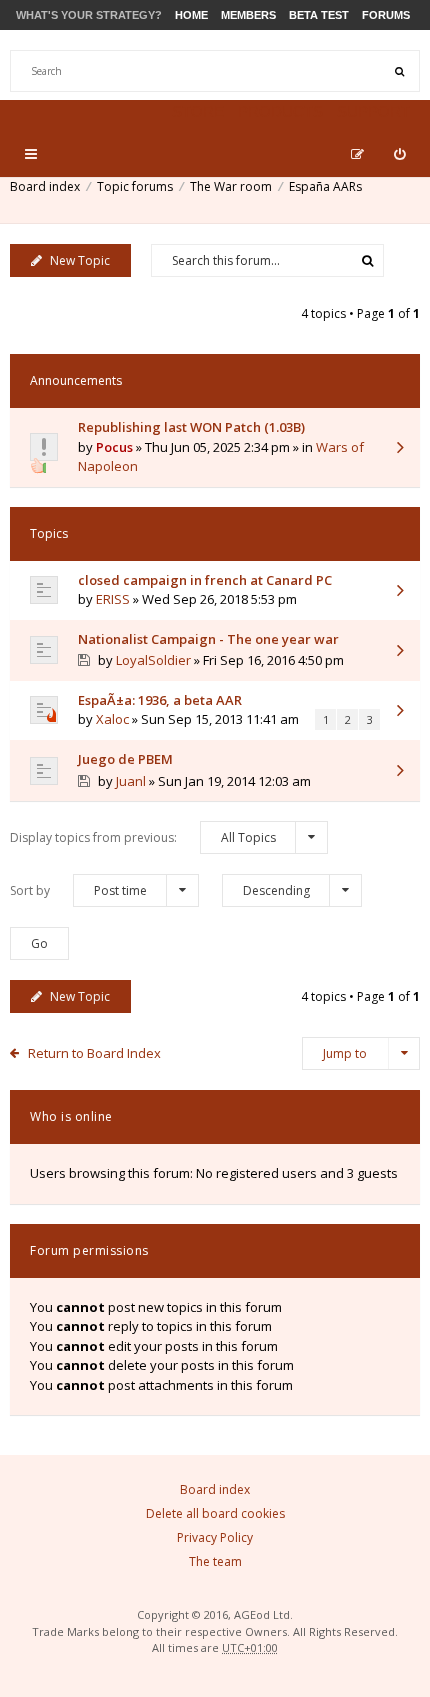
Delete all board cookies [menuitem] (215, 1513)
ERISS (113, 599)
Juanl (131, 781)
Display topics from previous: (143, 837)
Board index (45, 186)
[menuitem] (399, 154)
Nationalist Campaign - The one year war (208, 639)
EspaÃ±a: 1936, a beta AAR (160, 700)
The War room (231, 186)
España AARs (325, 186)
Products (280, 111)
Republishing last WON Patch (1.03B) (191, 427)
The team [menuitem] (215, 1561)
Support (373, 111)
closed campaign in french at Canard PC (205, 580)
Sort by (78, 890)
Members (248, 15)
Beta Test (319, 15)
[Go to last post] (400, 449)
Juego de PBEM (125, 759)
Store (198, 111)
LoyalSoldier (153, 660)
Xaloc (112, 719)
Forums (386, 15)
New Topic (80, 260)
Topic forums (135, 186)
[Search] (399, 71)
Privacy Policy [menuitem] (215, 1537)
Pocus (114, 447)
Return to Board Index (94, 1053)
